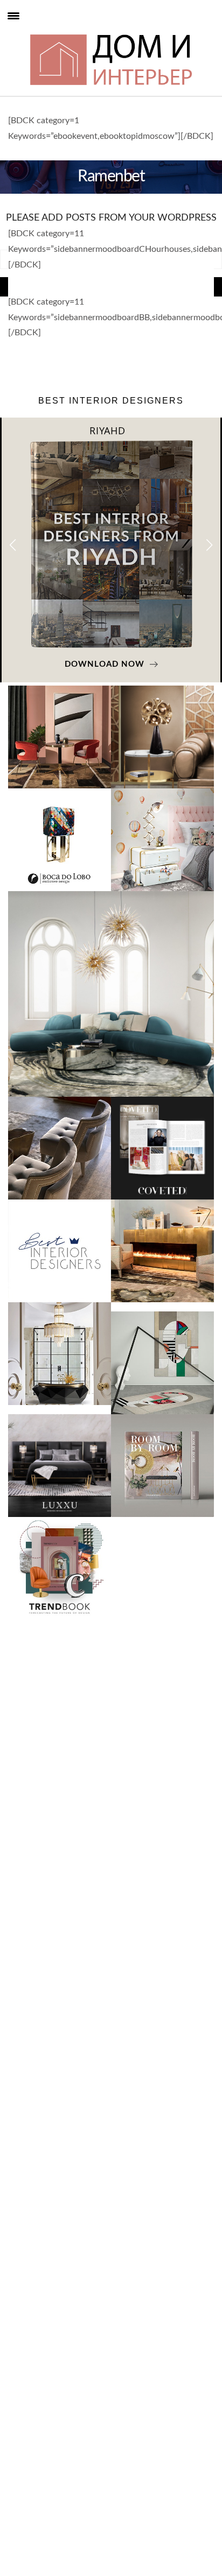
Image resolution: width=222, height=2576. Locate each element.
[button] (209, 545)
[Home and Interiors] (32, 33)
